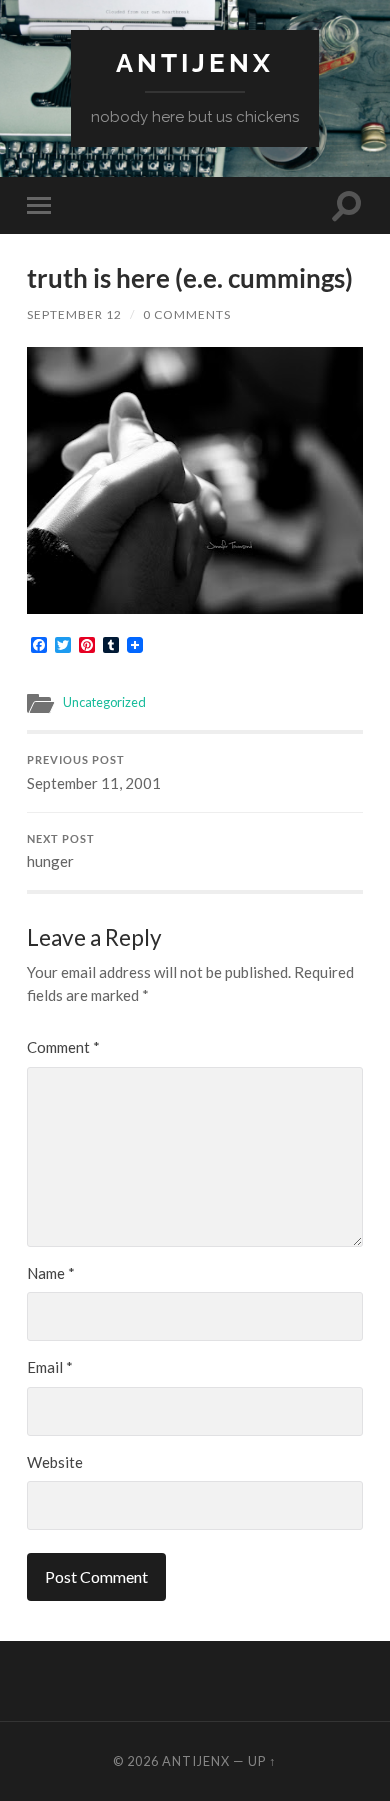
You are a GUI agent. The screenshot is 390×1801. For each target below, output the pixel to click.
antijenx (195, 62)
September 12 (74, 314)
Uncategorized (104, 702)
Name (51, 1273)
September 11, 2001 (94, 773)
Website (55, 1462)
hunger (61, 852)
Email (50, 1367)
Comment (63, 1047)
